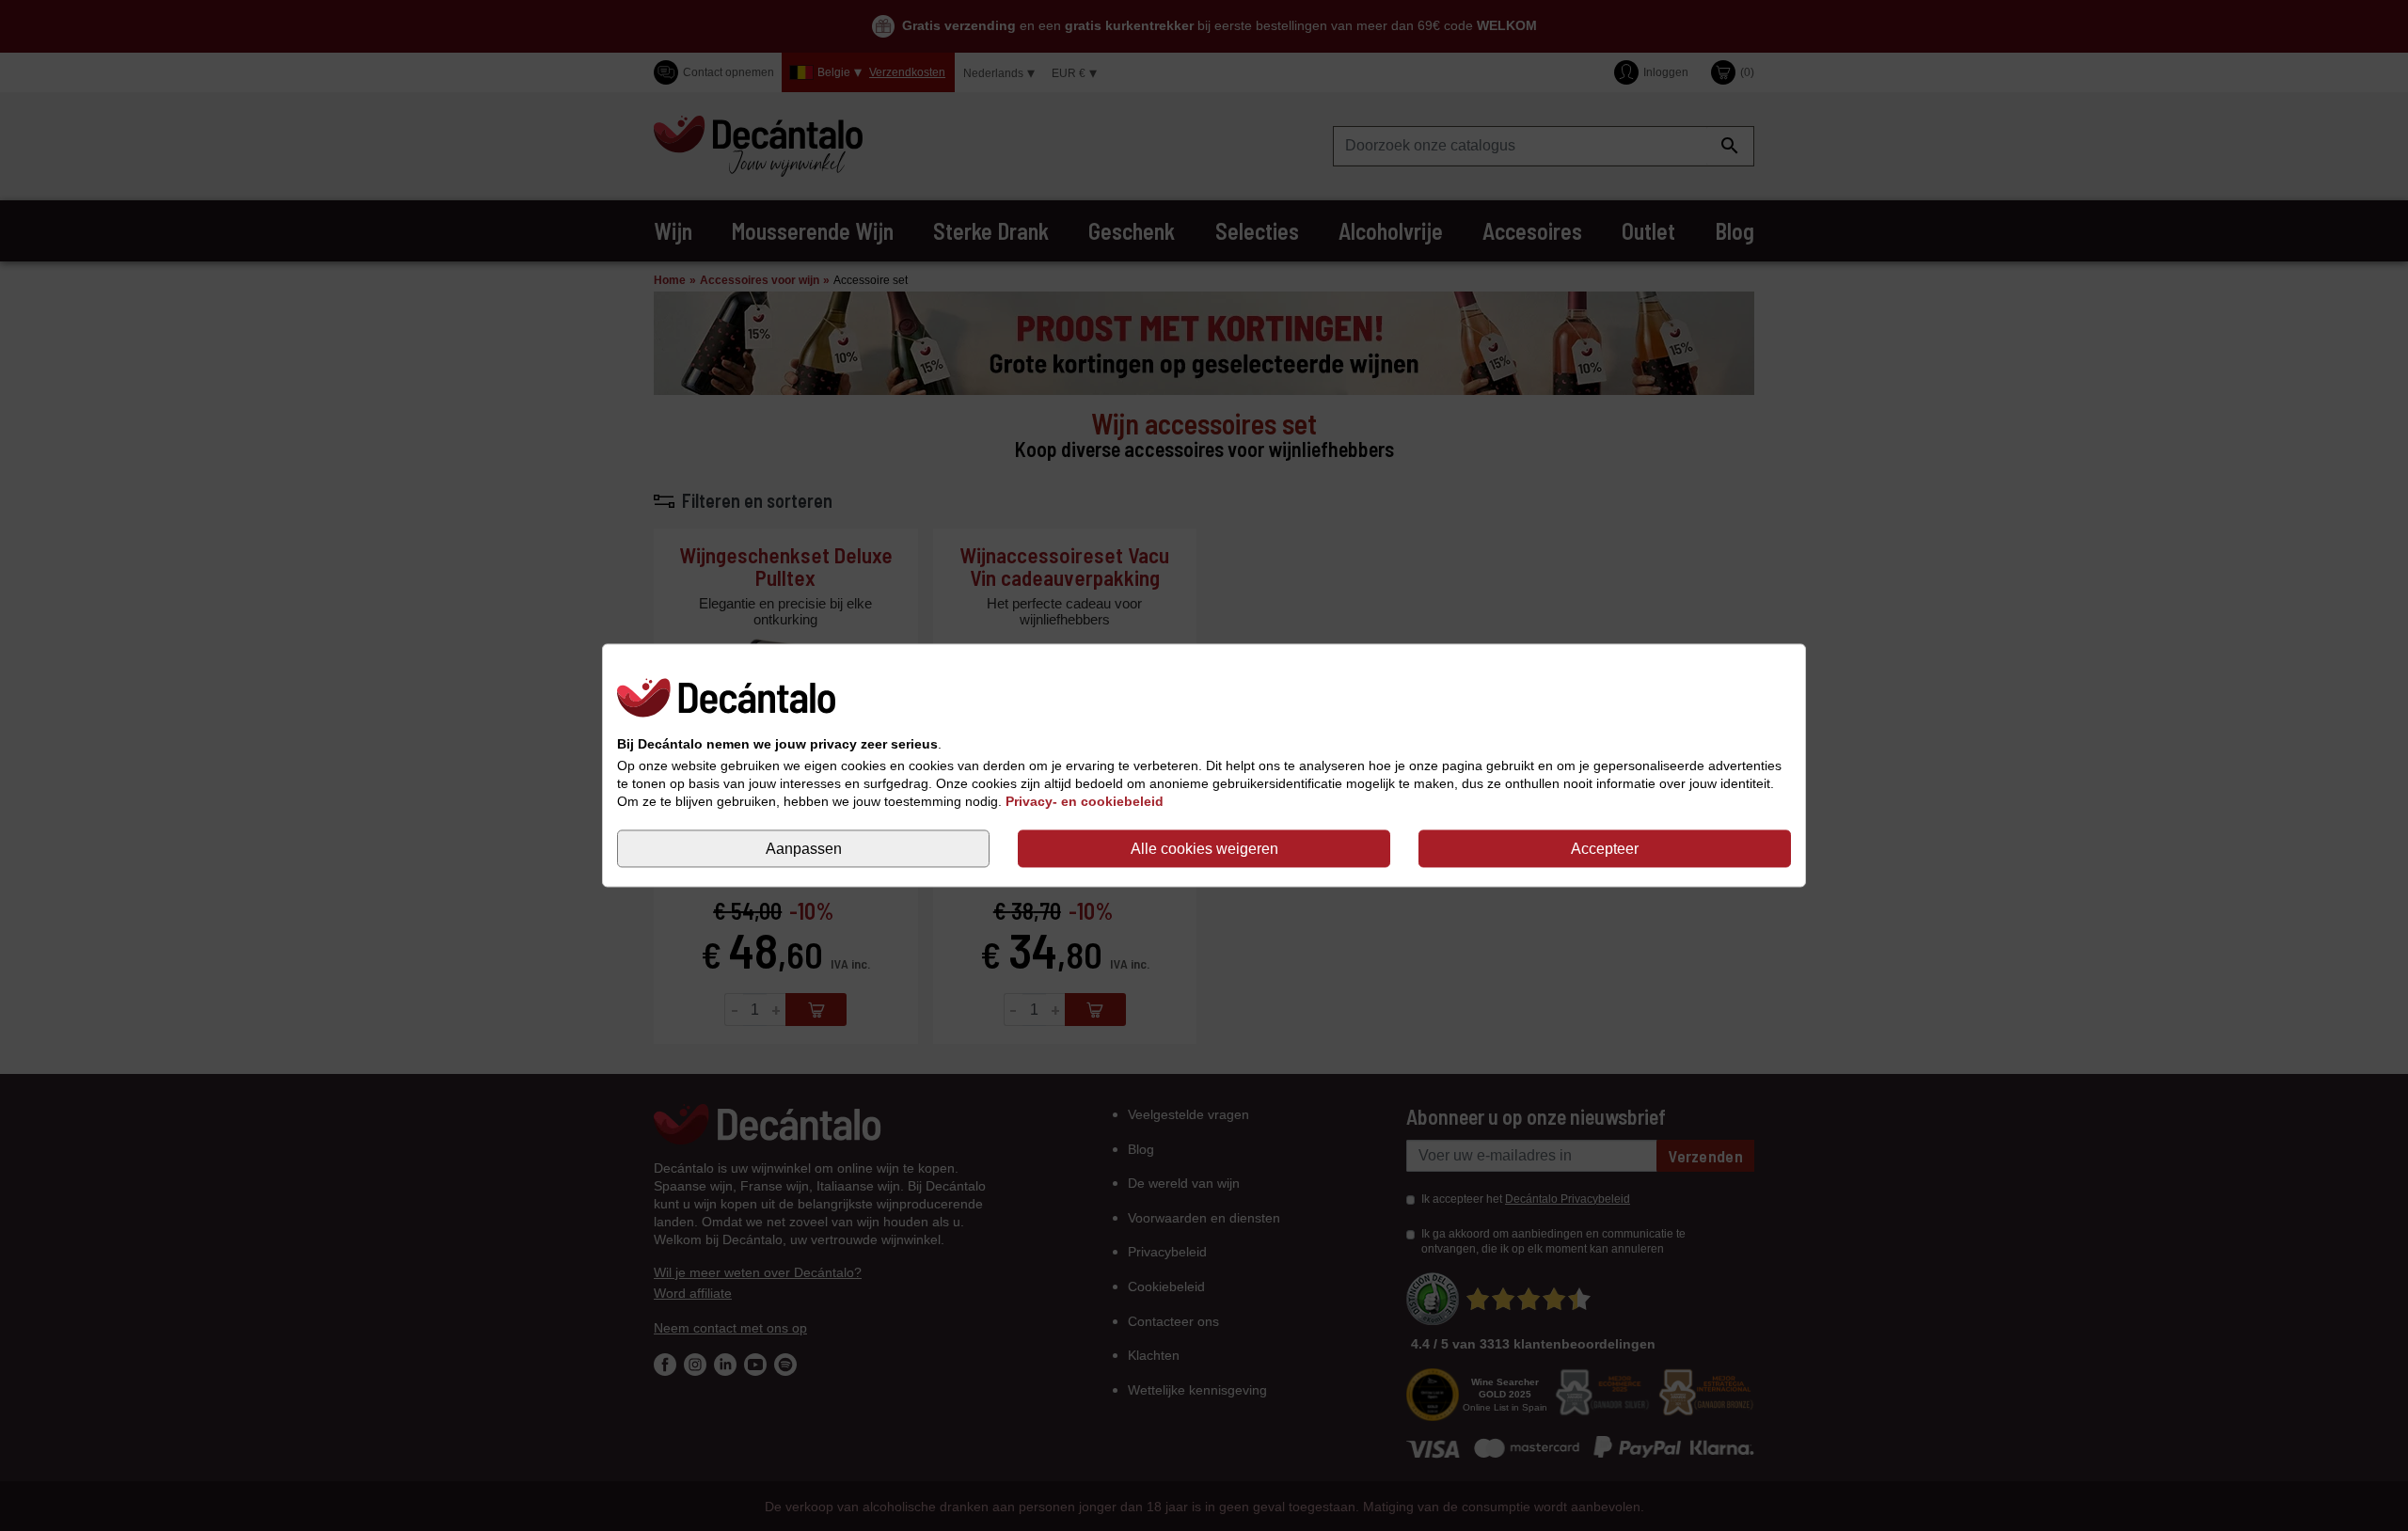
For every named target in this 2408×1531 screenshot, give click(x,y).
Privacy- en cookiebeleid (1085, 801)
